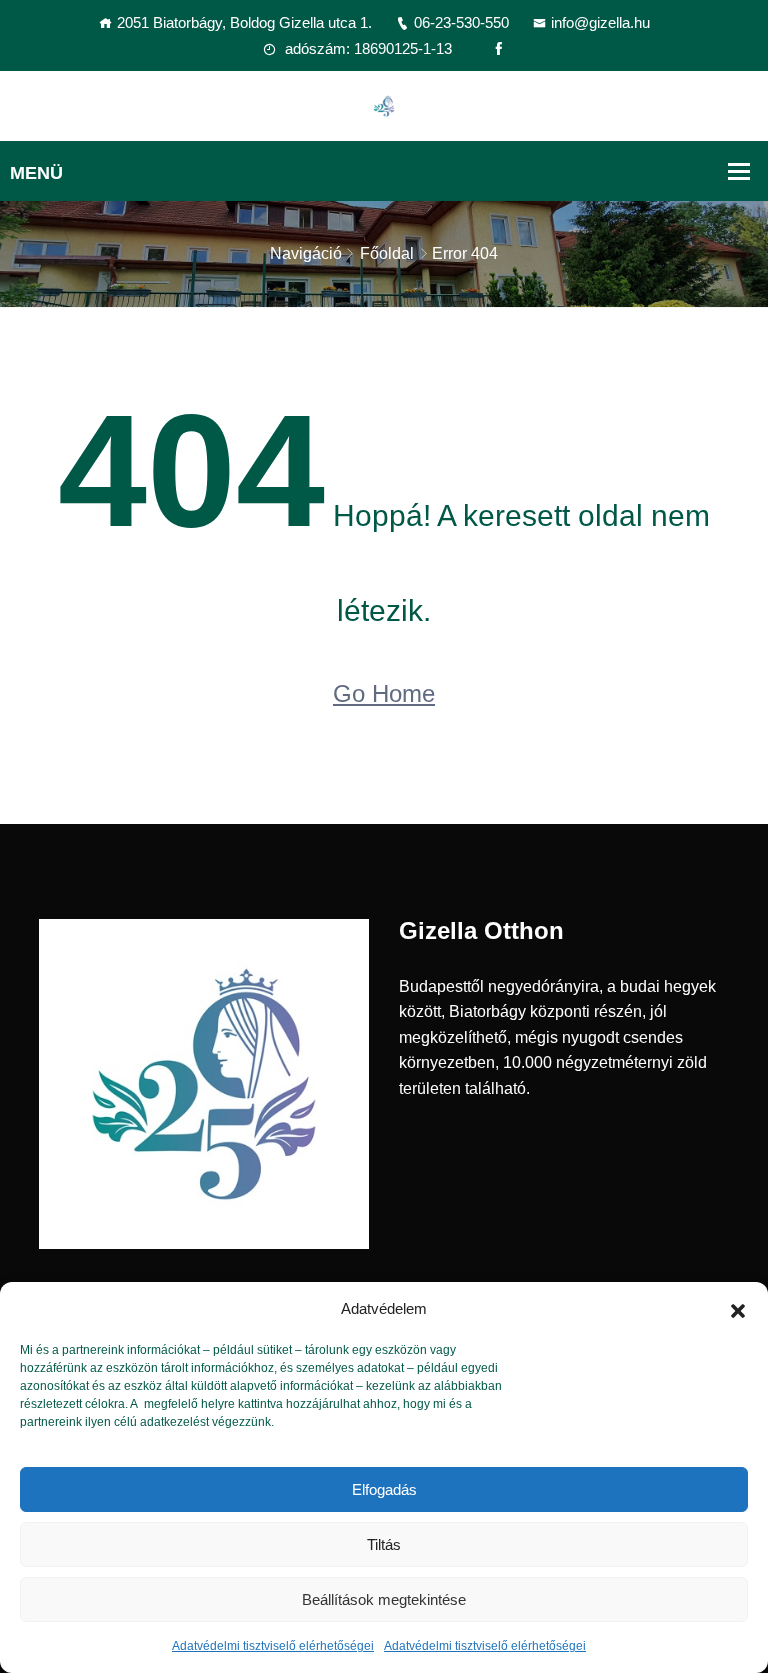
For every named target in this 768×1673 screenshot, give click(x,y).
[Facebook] (498, 49)
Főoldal (387, 253)
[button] (738, 1309)
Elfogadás (384, 1489)
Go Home (384, 693)
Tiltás (384, 1544)
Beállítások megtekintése (384, 1599)
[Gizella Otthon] (384, 104)
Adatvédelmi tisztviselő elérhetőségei (273, 1646)
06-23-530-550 (461, 22)
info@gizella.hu (600, 22)
